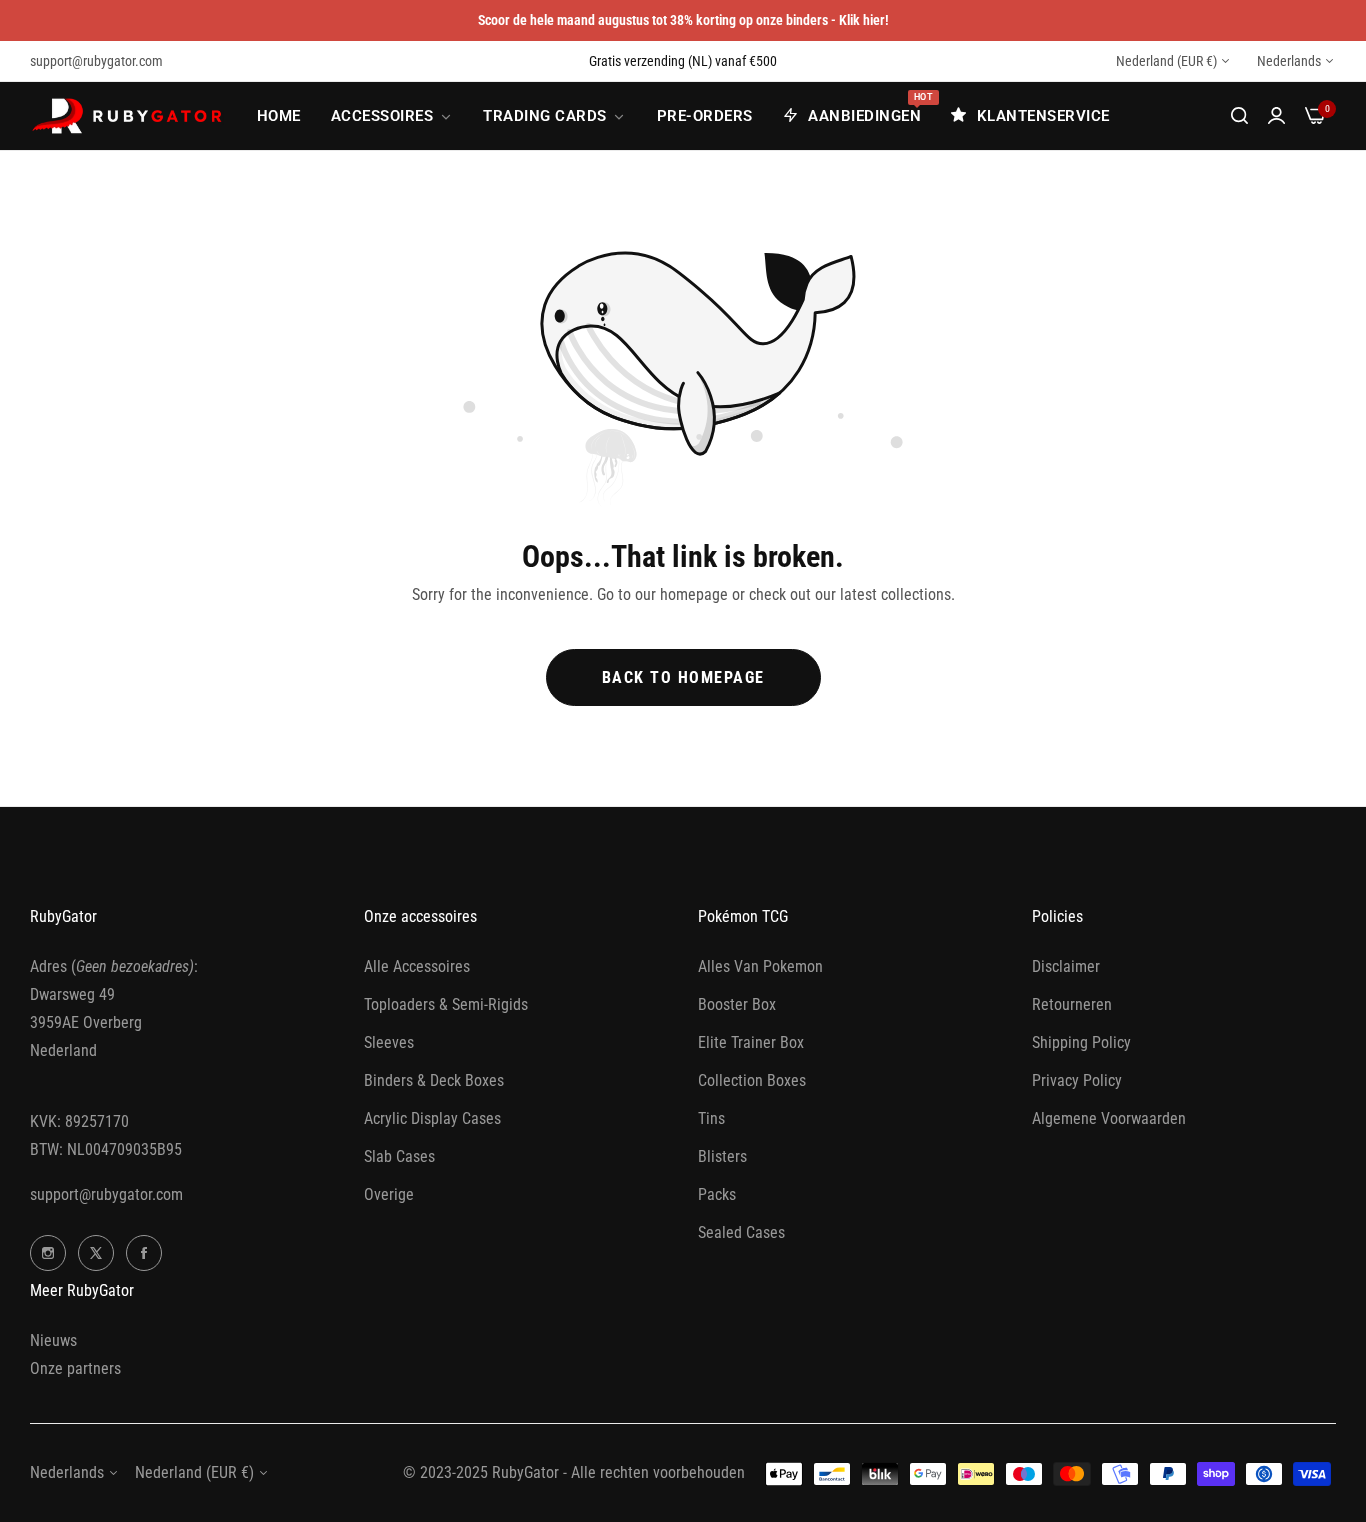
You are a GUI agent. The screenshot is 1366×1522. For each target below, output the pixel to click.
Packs (717, 1194)
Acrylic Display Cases (432, 1118)
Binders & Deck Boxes (434, 1080)
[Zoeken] (1239, 116)
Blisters (722, 1156)
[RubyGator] (130, 116)
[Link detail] (48, 1253)
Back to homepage (683, 677)
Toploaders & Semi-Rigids (446, 1004)
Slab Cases (399, 1156)
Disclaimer (1066, 966)
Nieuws (53, 1340)
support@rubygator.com (106, 1194)
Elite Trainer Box (751, 1042)
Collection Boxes (752, 1080)
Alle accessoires (417, 966)
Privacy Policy (1077, 1080)
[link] (392, 116)
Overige (389, 1194)
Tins (711, 1118)
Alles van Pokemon (760, 966)
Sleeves (389, 1042)
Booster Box (737, 1004)
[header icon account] (1276, 116)
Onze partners (75, 1368)
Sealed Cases (741, 1232)
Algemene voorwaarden (1109, 1118)
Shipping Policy (1081, 1042)
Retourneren (1072, 1004)
